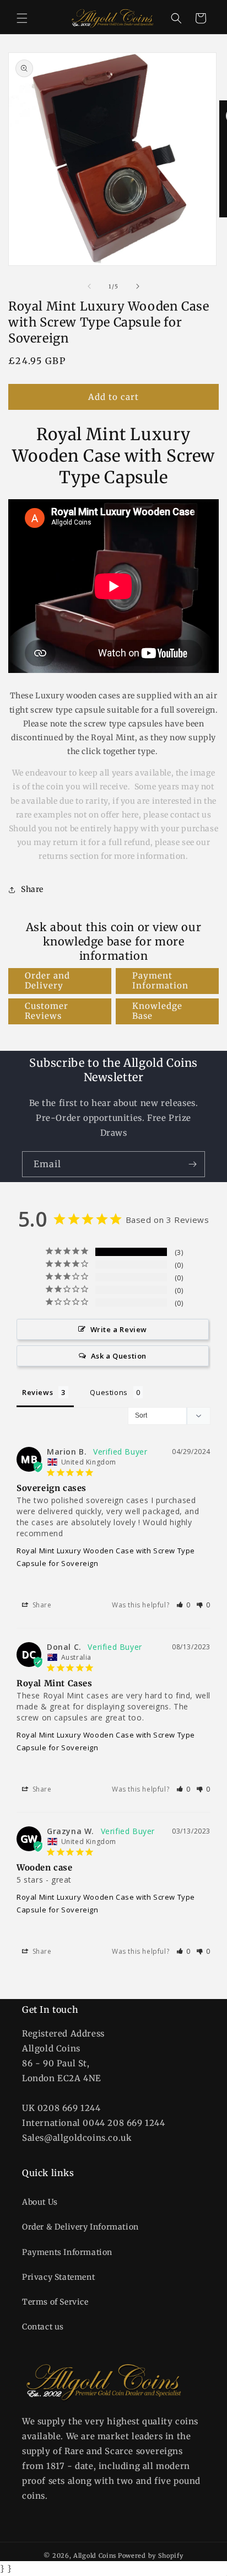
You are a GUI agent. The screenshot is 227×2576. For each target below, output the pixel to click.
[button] (22, 18)
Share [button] (32, 889)
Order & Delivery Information (80, 2227)
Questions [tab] (109, 1392)
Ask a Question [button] (119, 1356)
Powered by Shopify (151, 2556)
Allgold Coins (95, 2556)
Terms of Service (55, 2302)
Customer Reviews (47, 1011)
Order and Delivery (47, 980)
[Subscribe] (192, 1164)
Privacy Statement (58, 2277)
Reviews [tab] (37, 1392)
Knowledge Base (157, 1011)
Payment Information (160, 980)
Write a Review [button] (119, 1329)
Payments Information (67, 2252)
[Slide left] (89, 286)
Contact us (43, 2327)
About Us (40, 2202)
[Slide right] (138, 286)
